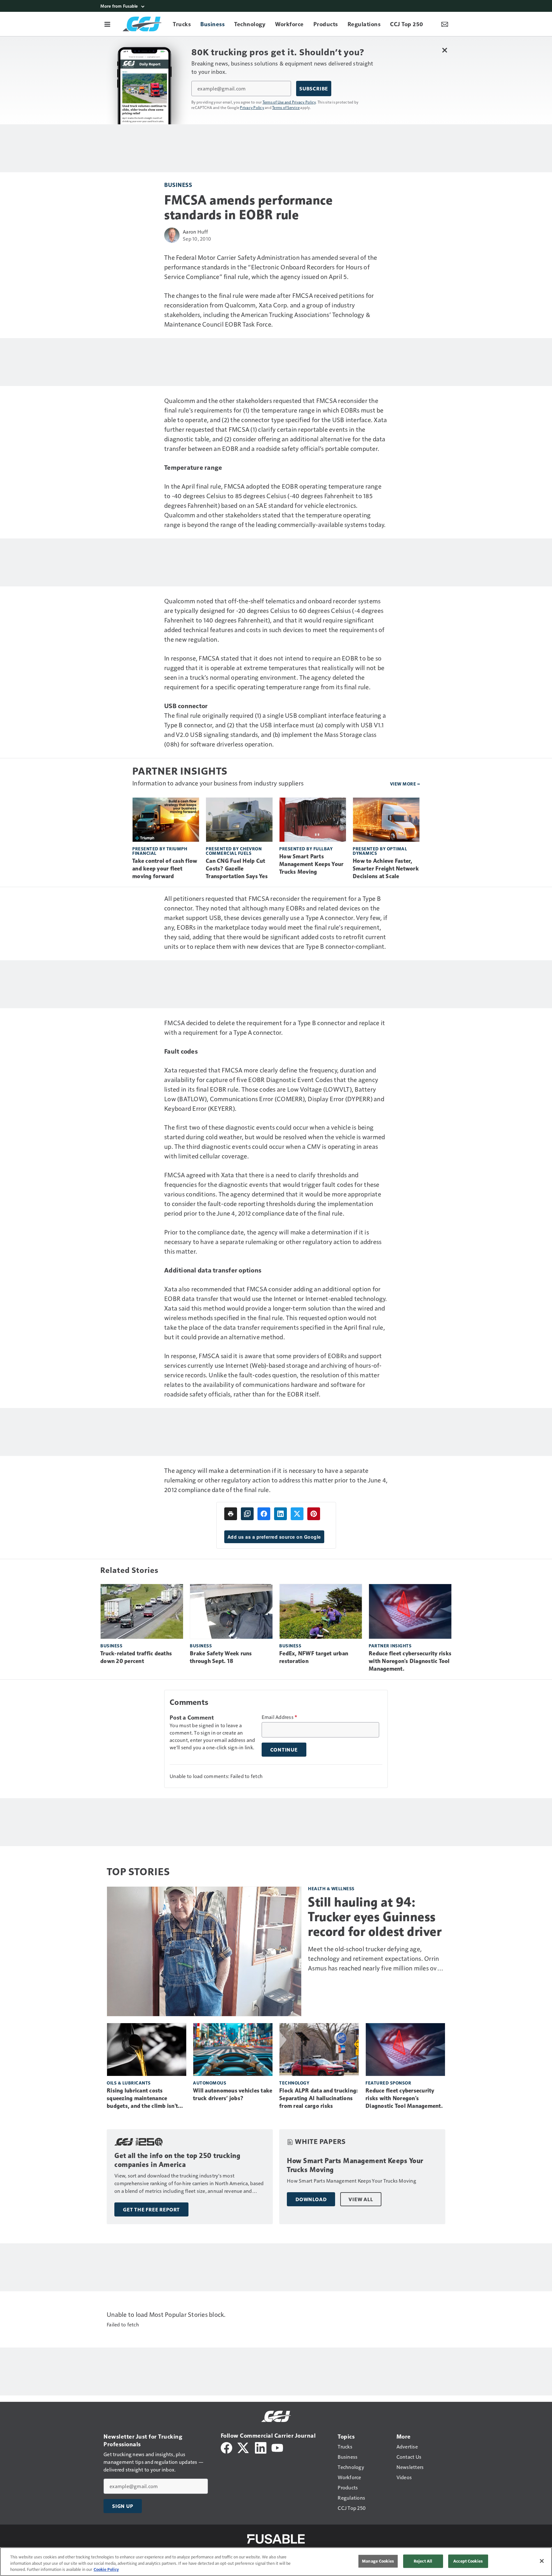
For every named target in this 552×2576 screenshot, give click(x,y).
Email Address (280, 1717)
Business (178, 185)
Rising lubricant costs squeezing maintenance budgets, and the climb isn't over (142, 2099)
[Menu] (107, 24)
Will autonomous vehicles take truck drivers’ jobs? (233, 2094)
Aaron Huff (195, 232)
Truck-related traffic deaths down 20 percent (136, 1657)
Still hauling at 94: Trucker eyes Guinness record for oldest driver (375, 1917)
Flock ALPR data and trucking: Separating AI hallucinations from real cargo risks (318, 2098)
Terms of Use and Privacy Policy (289, 102)
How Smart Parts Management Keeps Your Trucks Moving (311, 864)
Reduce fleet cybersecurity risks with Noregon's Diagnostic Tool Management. (410, 1661)
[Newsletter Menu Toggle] (445, 24)
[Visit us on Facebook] (226, 2447)
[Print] (231, 1514)
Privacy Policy (252, 107)
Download (311, 2199)
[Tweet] (297, 1514)
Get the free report (151, 2209)
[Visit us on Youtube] (277, 2447)
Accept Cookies (468, 2561)
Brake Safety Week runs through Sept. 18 (221, 1657)
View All (361, 2199)
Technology (294, 2083)
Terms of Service (286, 107)
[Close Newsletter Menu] (445, 50)
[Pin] (314, 1514)
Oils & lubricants (129, 2083)
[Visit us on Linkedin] (261, 2447)
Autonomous (210, 2083)
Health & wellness (331, 1888)
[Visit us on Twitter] (244, 2447)
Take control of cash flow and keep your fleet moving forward (165, 869)
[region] (276, 2562)
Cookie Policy (106, 2569)
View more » (405, 784)
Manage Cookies (378, 2561)
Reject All (423, 2561)
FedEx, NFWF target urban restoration (314, 1657)
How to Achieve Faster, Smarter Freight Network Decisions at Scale (386, 869)
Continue (284, 1750)
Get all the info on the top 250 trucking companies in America (177, 2160)
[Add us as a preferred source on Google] (247, 1514)
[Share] (264, 1514)
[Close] (542, 2561)
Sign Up (123, 2506)
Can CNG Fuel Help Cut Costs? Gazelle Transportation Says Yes (237, 869)
